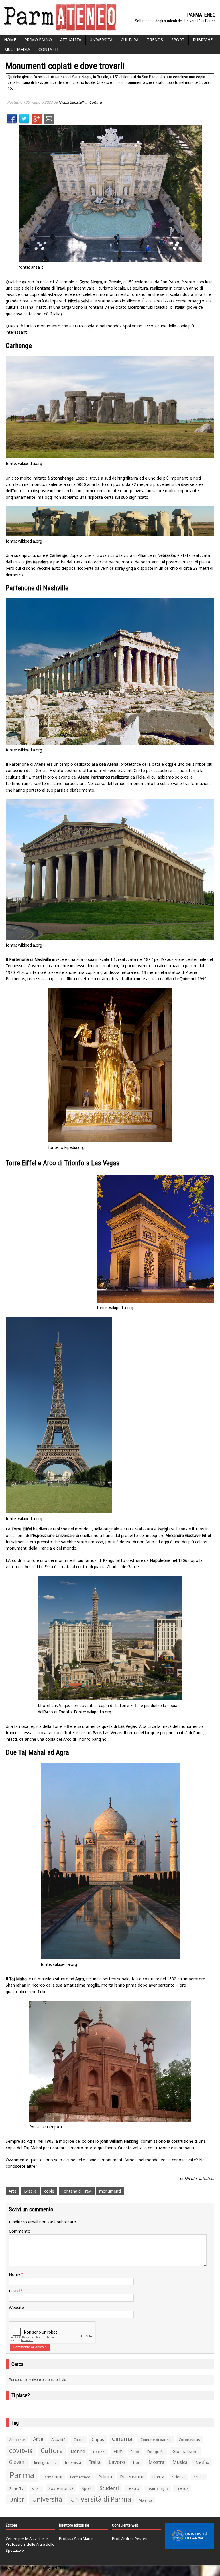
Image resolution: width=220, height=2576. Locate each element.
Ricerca (158, 2477)
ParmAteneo (80, 2477)
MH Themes (61, 2568)
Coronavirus (189, 2440)
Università (101, 40)
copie (49, 2191)
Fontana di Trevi (77, 2191)
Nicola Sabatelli (71, 102)
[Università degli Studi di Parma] (190, 2536)
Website (16, 2307)
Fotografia (156, 2452)
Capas (98, 2439)
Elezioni (99, 2452)
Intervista (73, 2462)
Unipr (17, 2499)
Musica (180, 2462)
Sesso (36, 2489)
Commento (20, 2231)
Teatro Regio (158, 2489)
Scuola (199, 2477)
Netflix (202, 2462)
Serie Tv (16, 2488)
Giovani (17, 2462)
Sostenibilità (61, 2488)
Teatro (133, 2488)
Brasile (30, 2191)
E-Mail (15, 2291)
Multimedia (17, 49)
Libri (137, 2463)
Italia (95, 2462)
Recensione (132, 2476)
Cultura (130, 40)
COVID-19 (21, 2451)
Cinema (122, 2439)
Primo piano (38, 40)
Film (118, 2451)
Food (135, 2452)
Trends (155, 40)
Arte (13, 2191)
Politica (105, 2476)
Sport (178, 40)
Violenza (146, 2500)
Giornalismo (185, 2451)
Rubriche (203, 40)
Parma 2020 (52, 2477)
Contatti (48, 49)
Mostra (156, 2462)
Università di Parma (101, 2499)
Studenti (109, 2488)
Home (10, 40)
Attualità (71, 40)
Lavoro (117, 2462)
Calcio (79, 2440)
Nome (15, 2274)
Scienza (179, 2477)
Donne (78, 2451)
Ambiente (17, 2440)
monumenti (110, 2191)
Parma (22, 2475)
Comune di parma (156, 2440)
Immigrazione (45, 2463)
